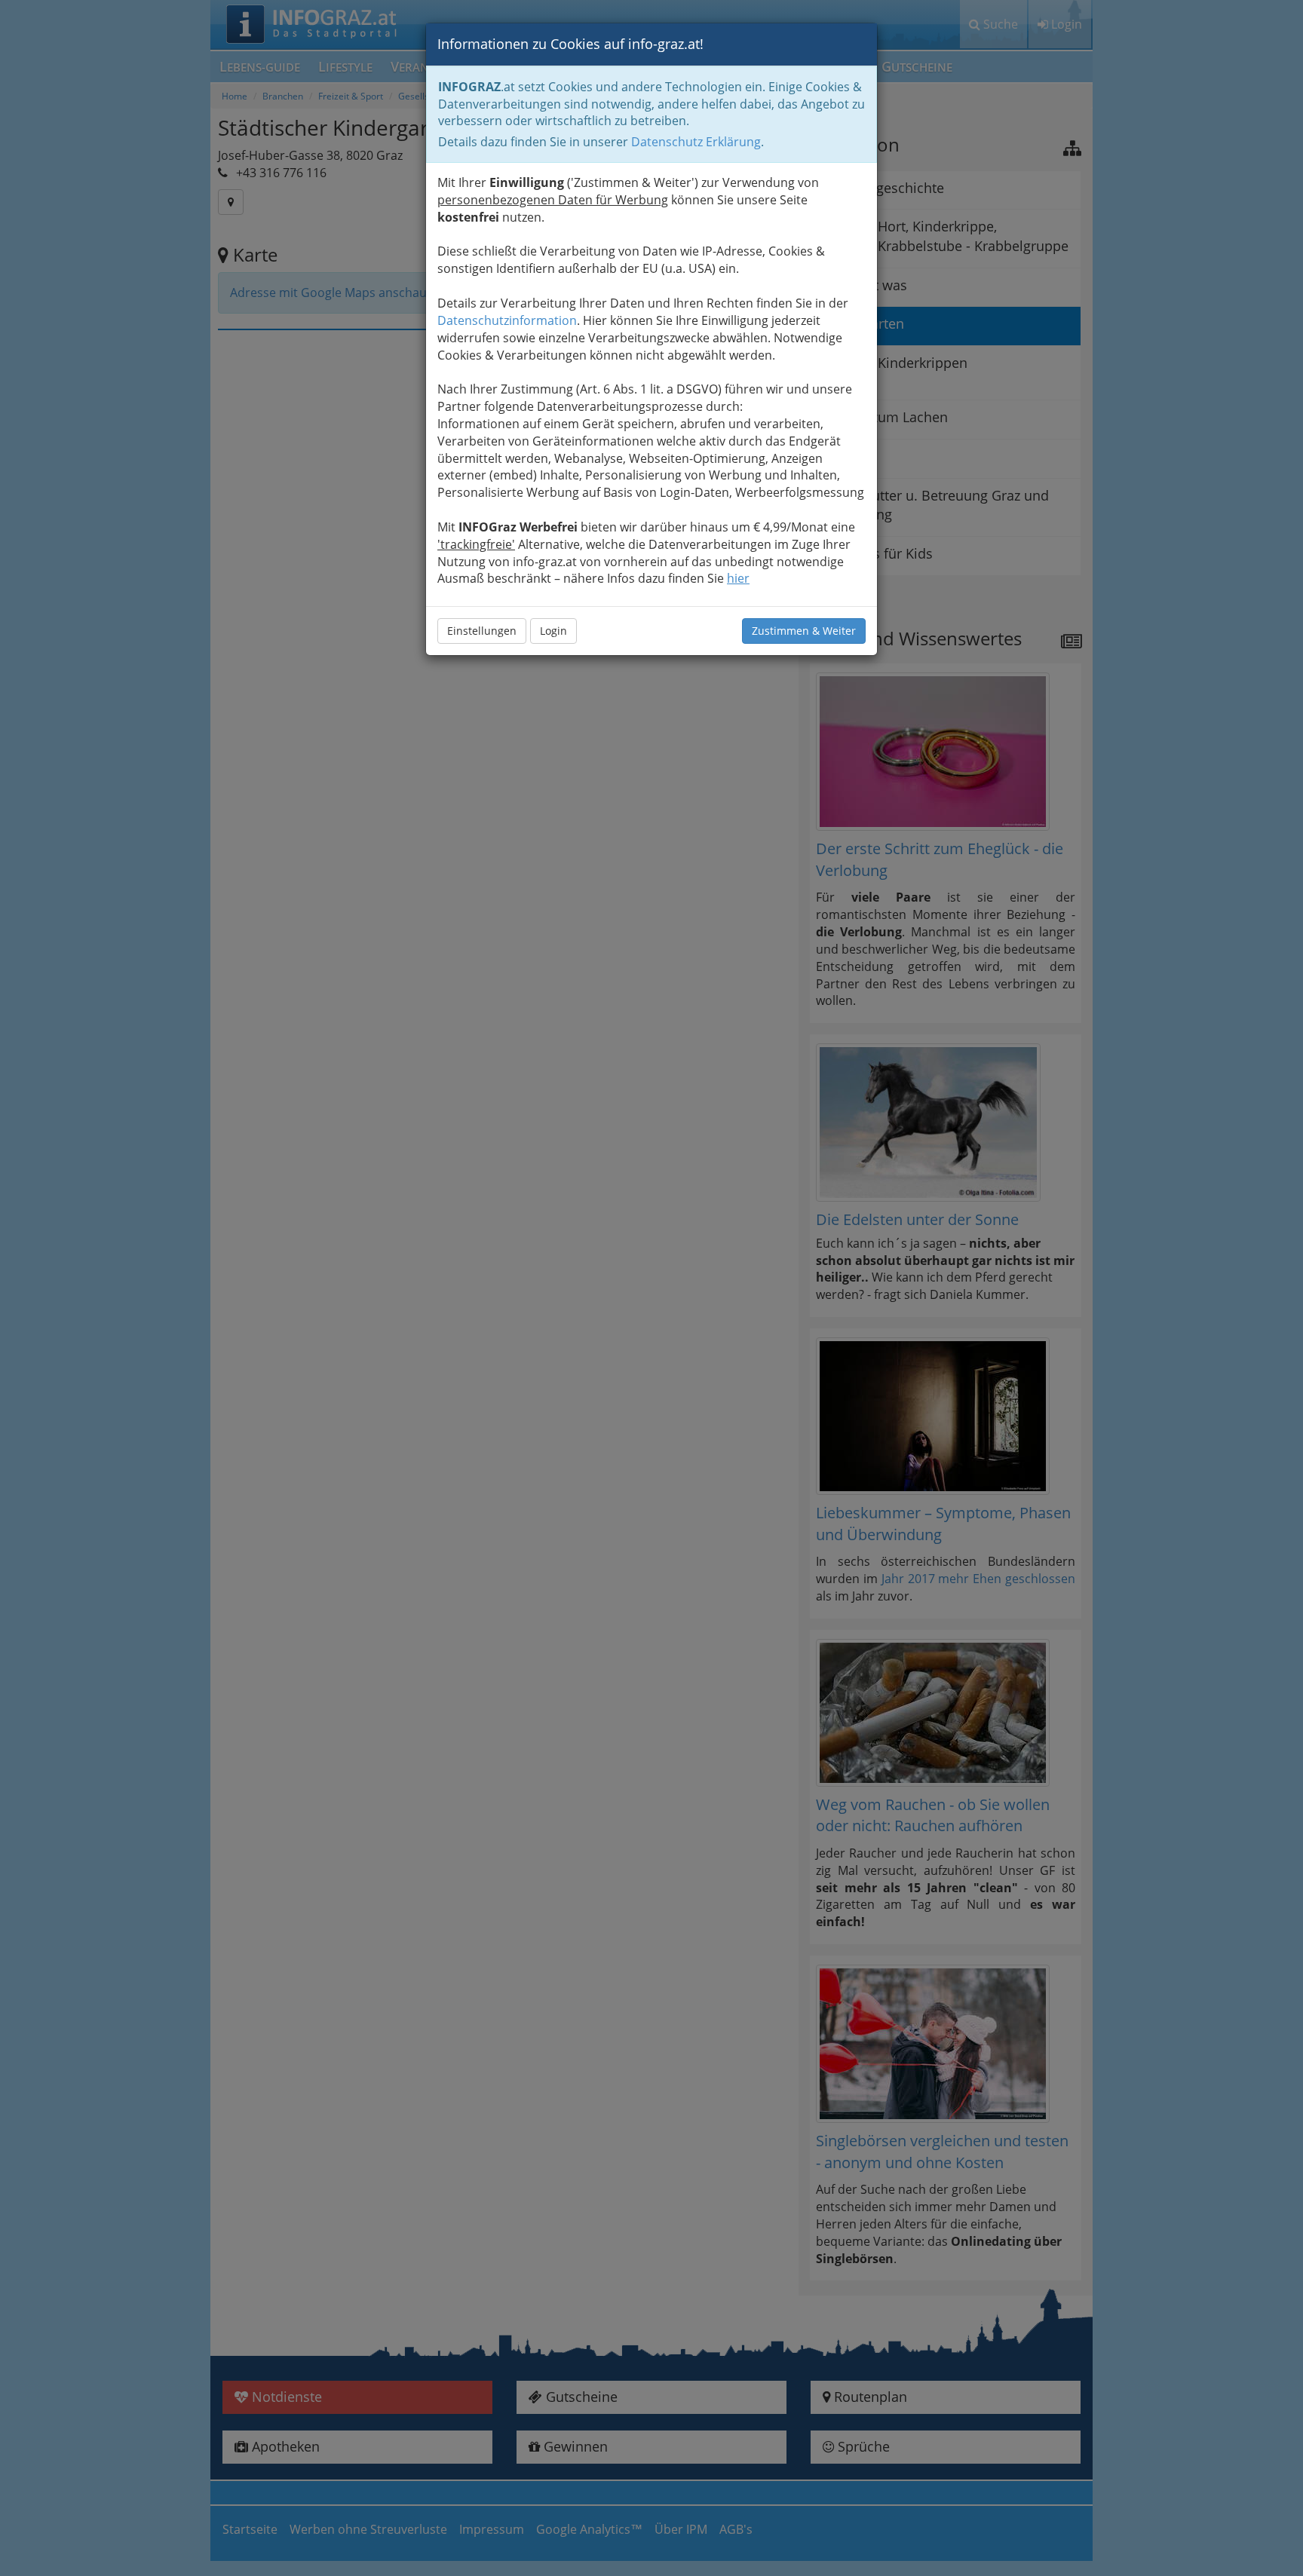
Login (553, 631)
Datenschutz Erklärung (696, 142)
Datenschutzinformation (507, 320)
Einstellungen (482, 631)
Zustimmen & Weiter (804, 631)
